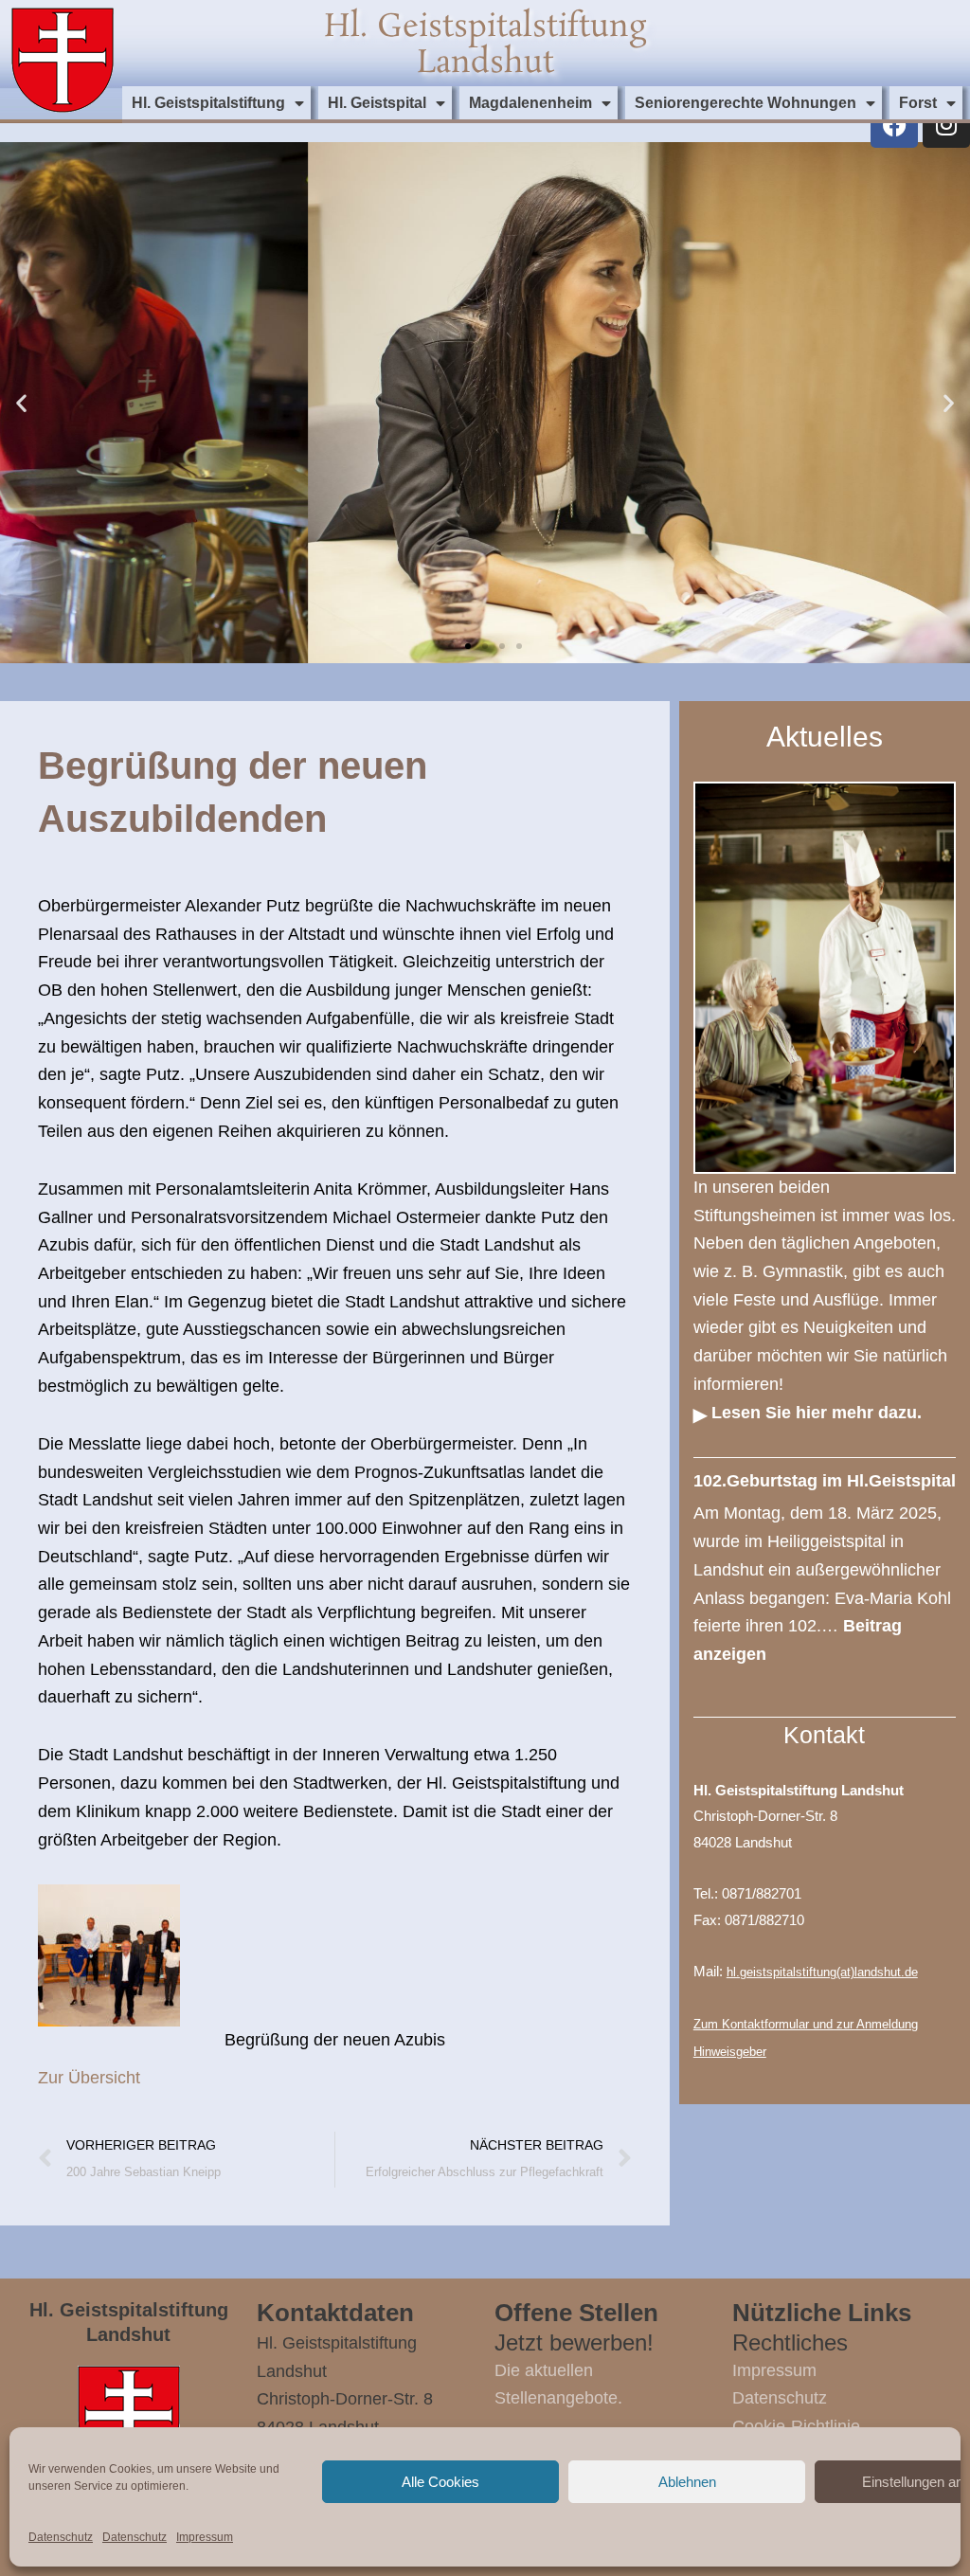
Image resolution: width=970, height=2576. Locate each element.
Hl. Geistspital (377, 103)
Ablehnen (687, 2482)
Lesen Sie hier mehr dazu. (817, 1413)
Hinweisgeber (730, 2052)
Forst (918, 103)
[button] (21, 403)
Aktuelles (825, 737)
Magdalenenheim (530, 103)
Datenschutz (61, 2537)
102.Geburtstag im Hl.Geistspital (825, 1481)
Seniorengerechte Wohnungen (745, 103)
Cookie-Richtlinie (796, 2426)
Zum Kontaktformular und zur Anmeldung (806, 2024)
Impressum (205, 2537)
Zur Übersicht (89, 2078)
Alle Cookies (440, 2482)
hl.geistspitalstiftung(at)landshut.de (822, 1972)
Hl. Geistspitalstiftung (208, 103)
